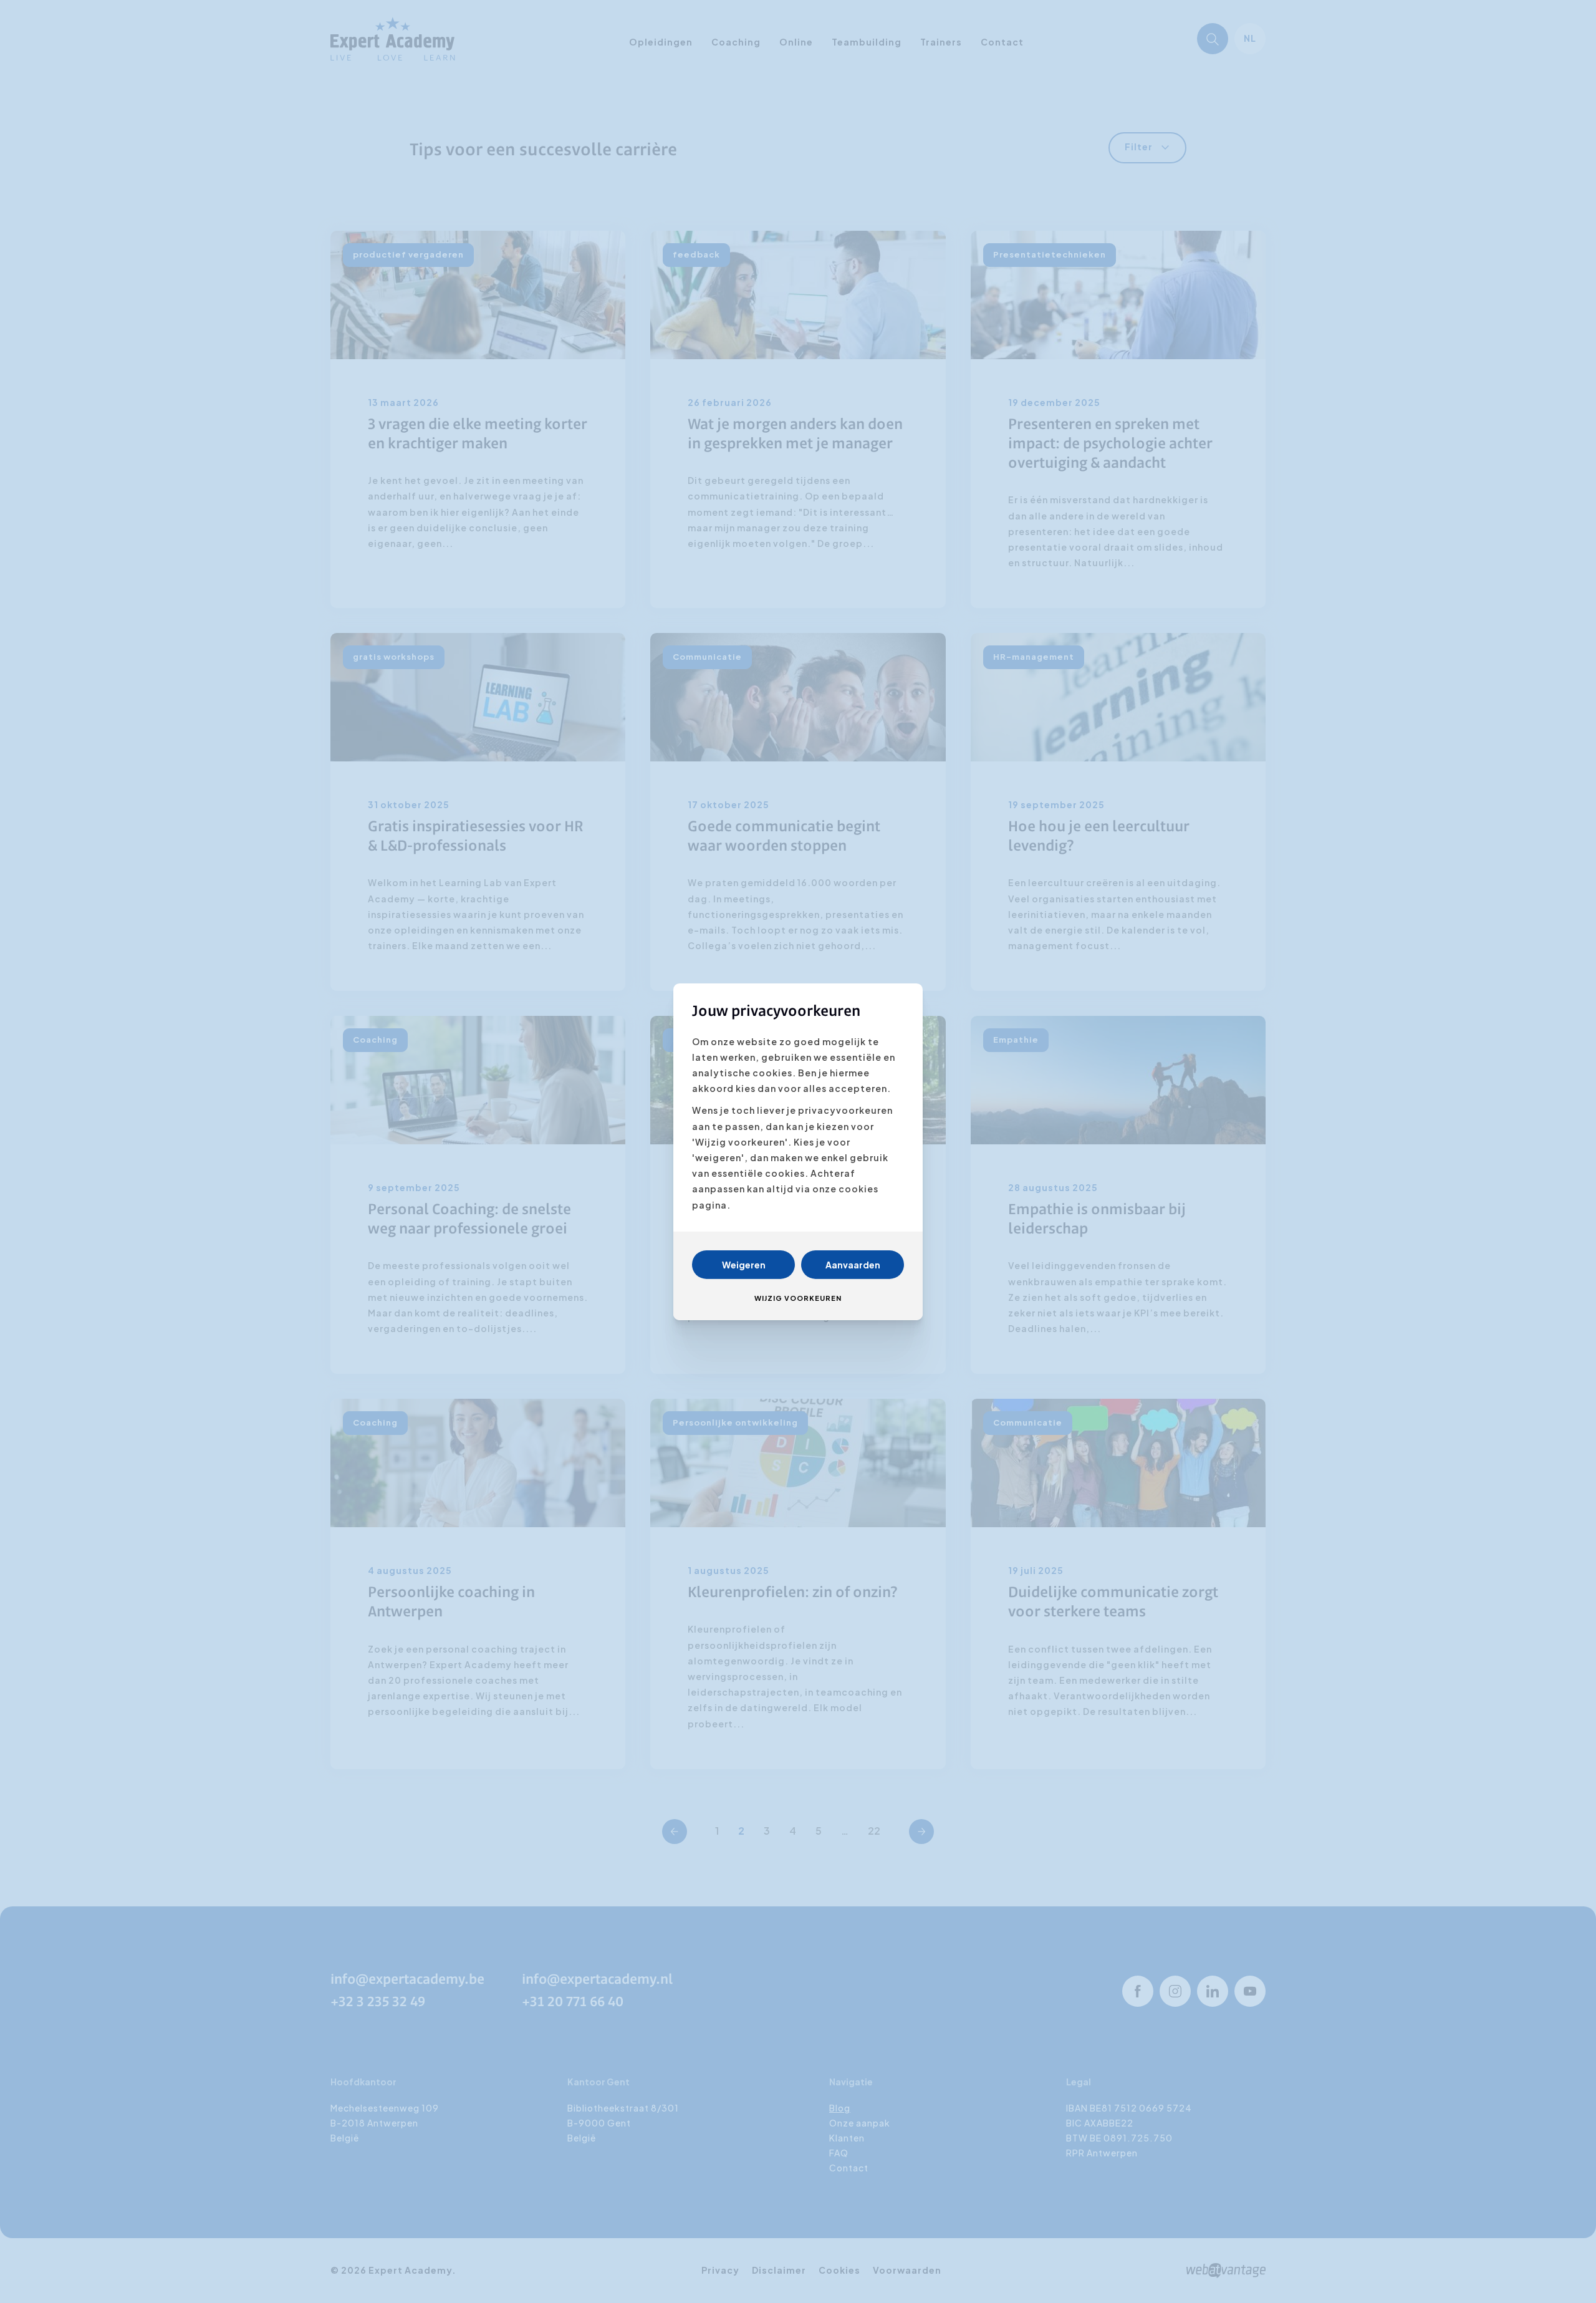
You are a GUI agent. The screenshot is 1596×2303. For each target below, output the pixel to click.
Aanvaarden (853, 1265)
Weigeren (744, 1265)
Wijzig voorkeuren (798, 1298)
